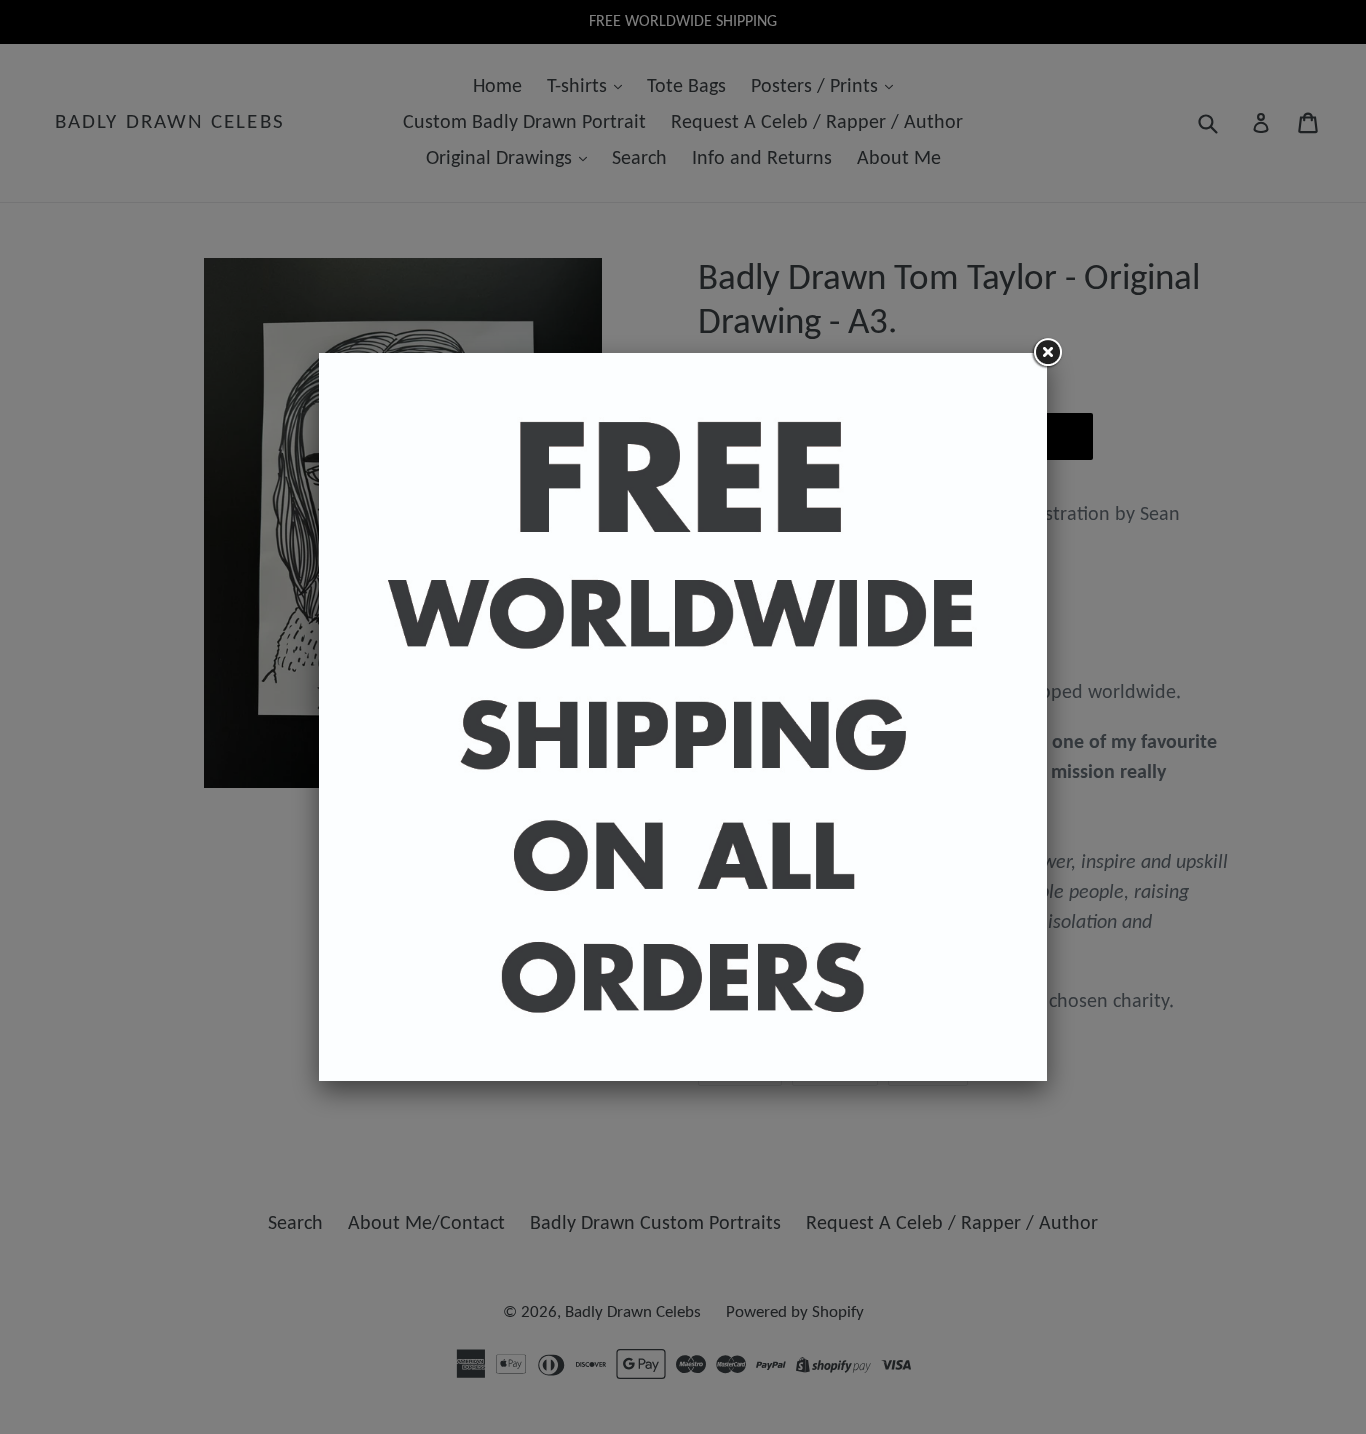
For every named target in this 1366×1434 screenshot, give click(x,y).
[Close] (1047, 353)
